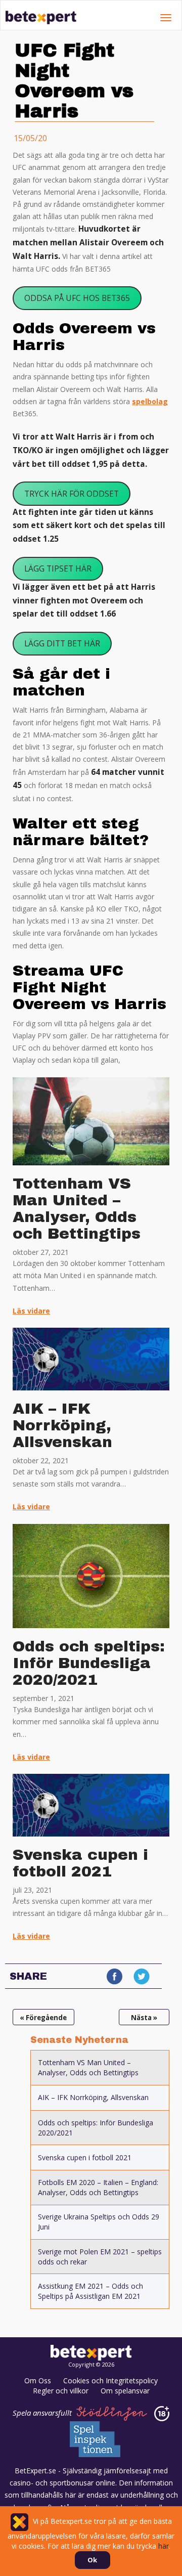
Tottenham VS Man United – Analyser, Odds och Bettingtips (77, 1209)
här (164, 2546)
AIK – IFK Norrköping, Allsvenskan (62, 1425)
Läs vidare (31, 1311)
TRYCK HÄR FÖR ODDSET (72, 494)
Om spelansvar (125, 2391)
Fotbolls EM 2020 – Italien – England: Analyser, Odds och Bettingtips (98, 2187)
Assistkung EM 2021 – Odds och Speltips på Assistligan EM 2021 (90, 2291)
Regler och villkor (61, 2391)
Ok (92, 2560)
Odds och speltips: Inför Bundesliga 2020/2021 (89, 1663)
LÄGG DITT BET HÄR (62, 643)
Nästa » (144, 2018)
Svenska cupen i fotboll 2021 (80, 1863)
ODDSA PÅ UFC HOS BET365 (77, 298)
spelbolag (150, 401)
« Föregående (43, 2018)
